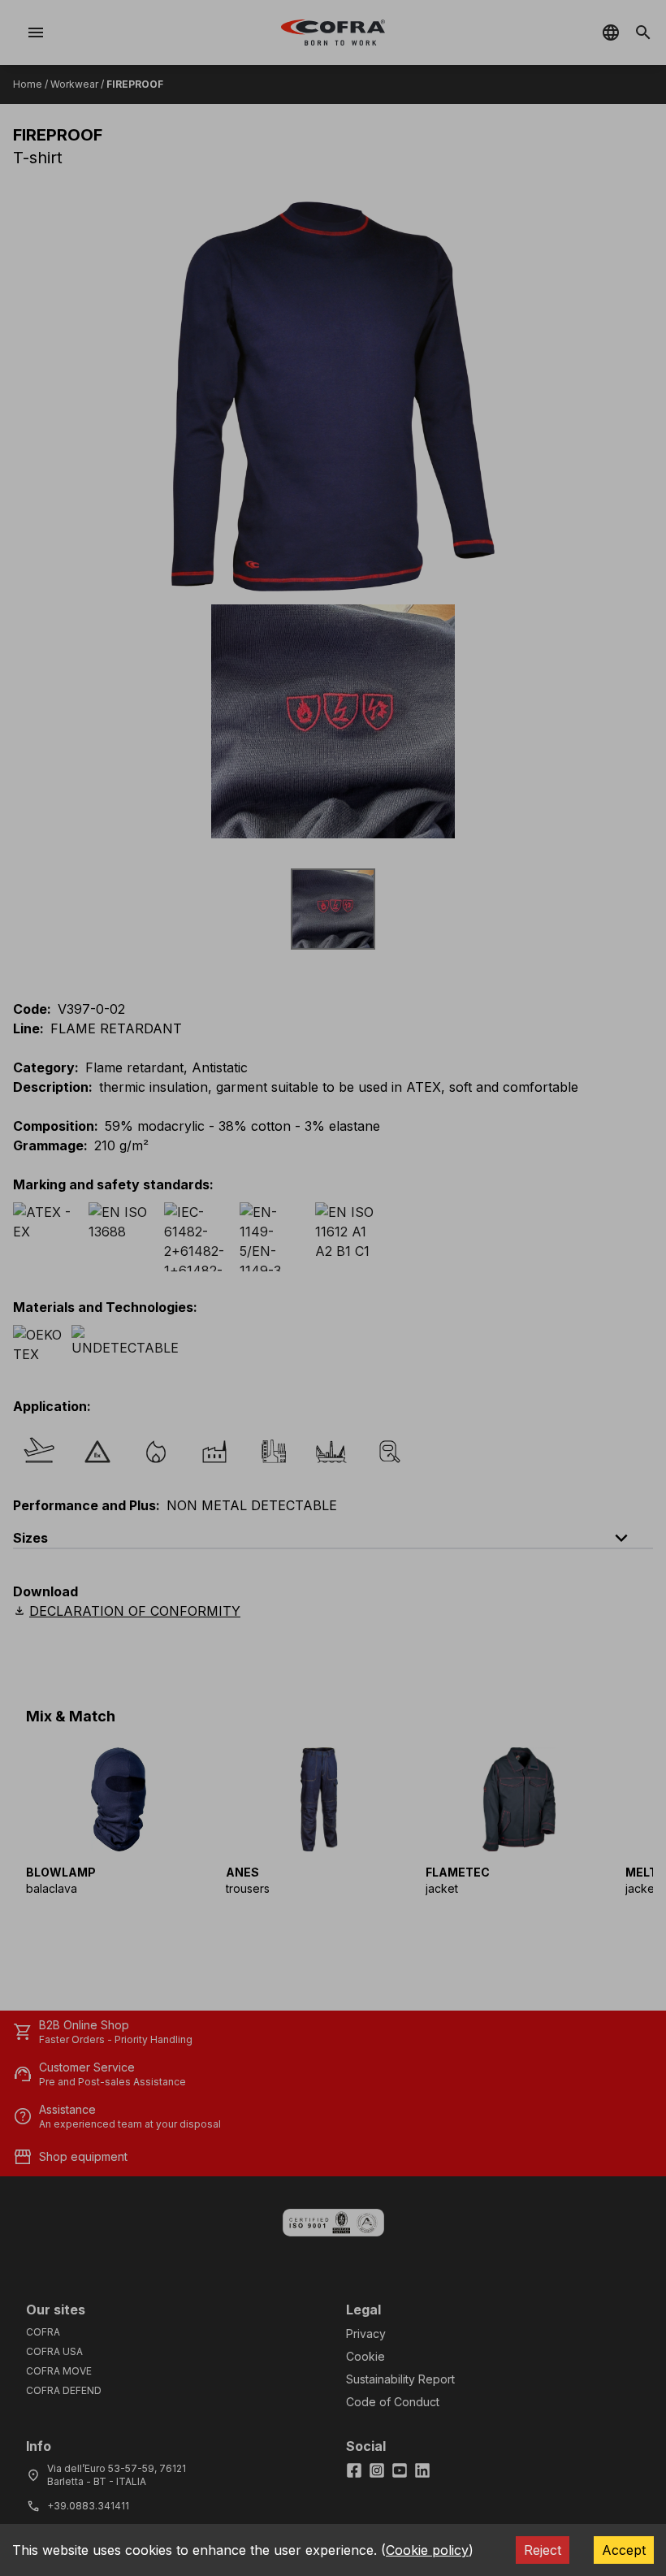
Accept (624, 2550)
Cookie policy (427, 2550)
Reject (543, 2550)
